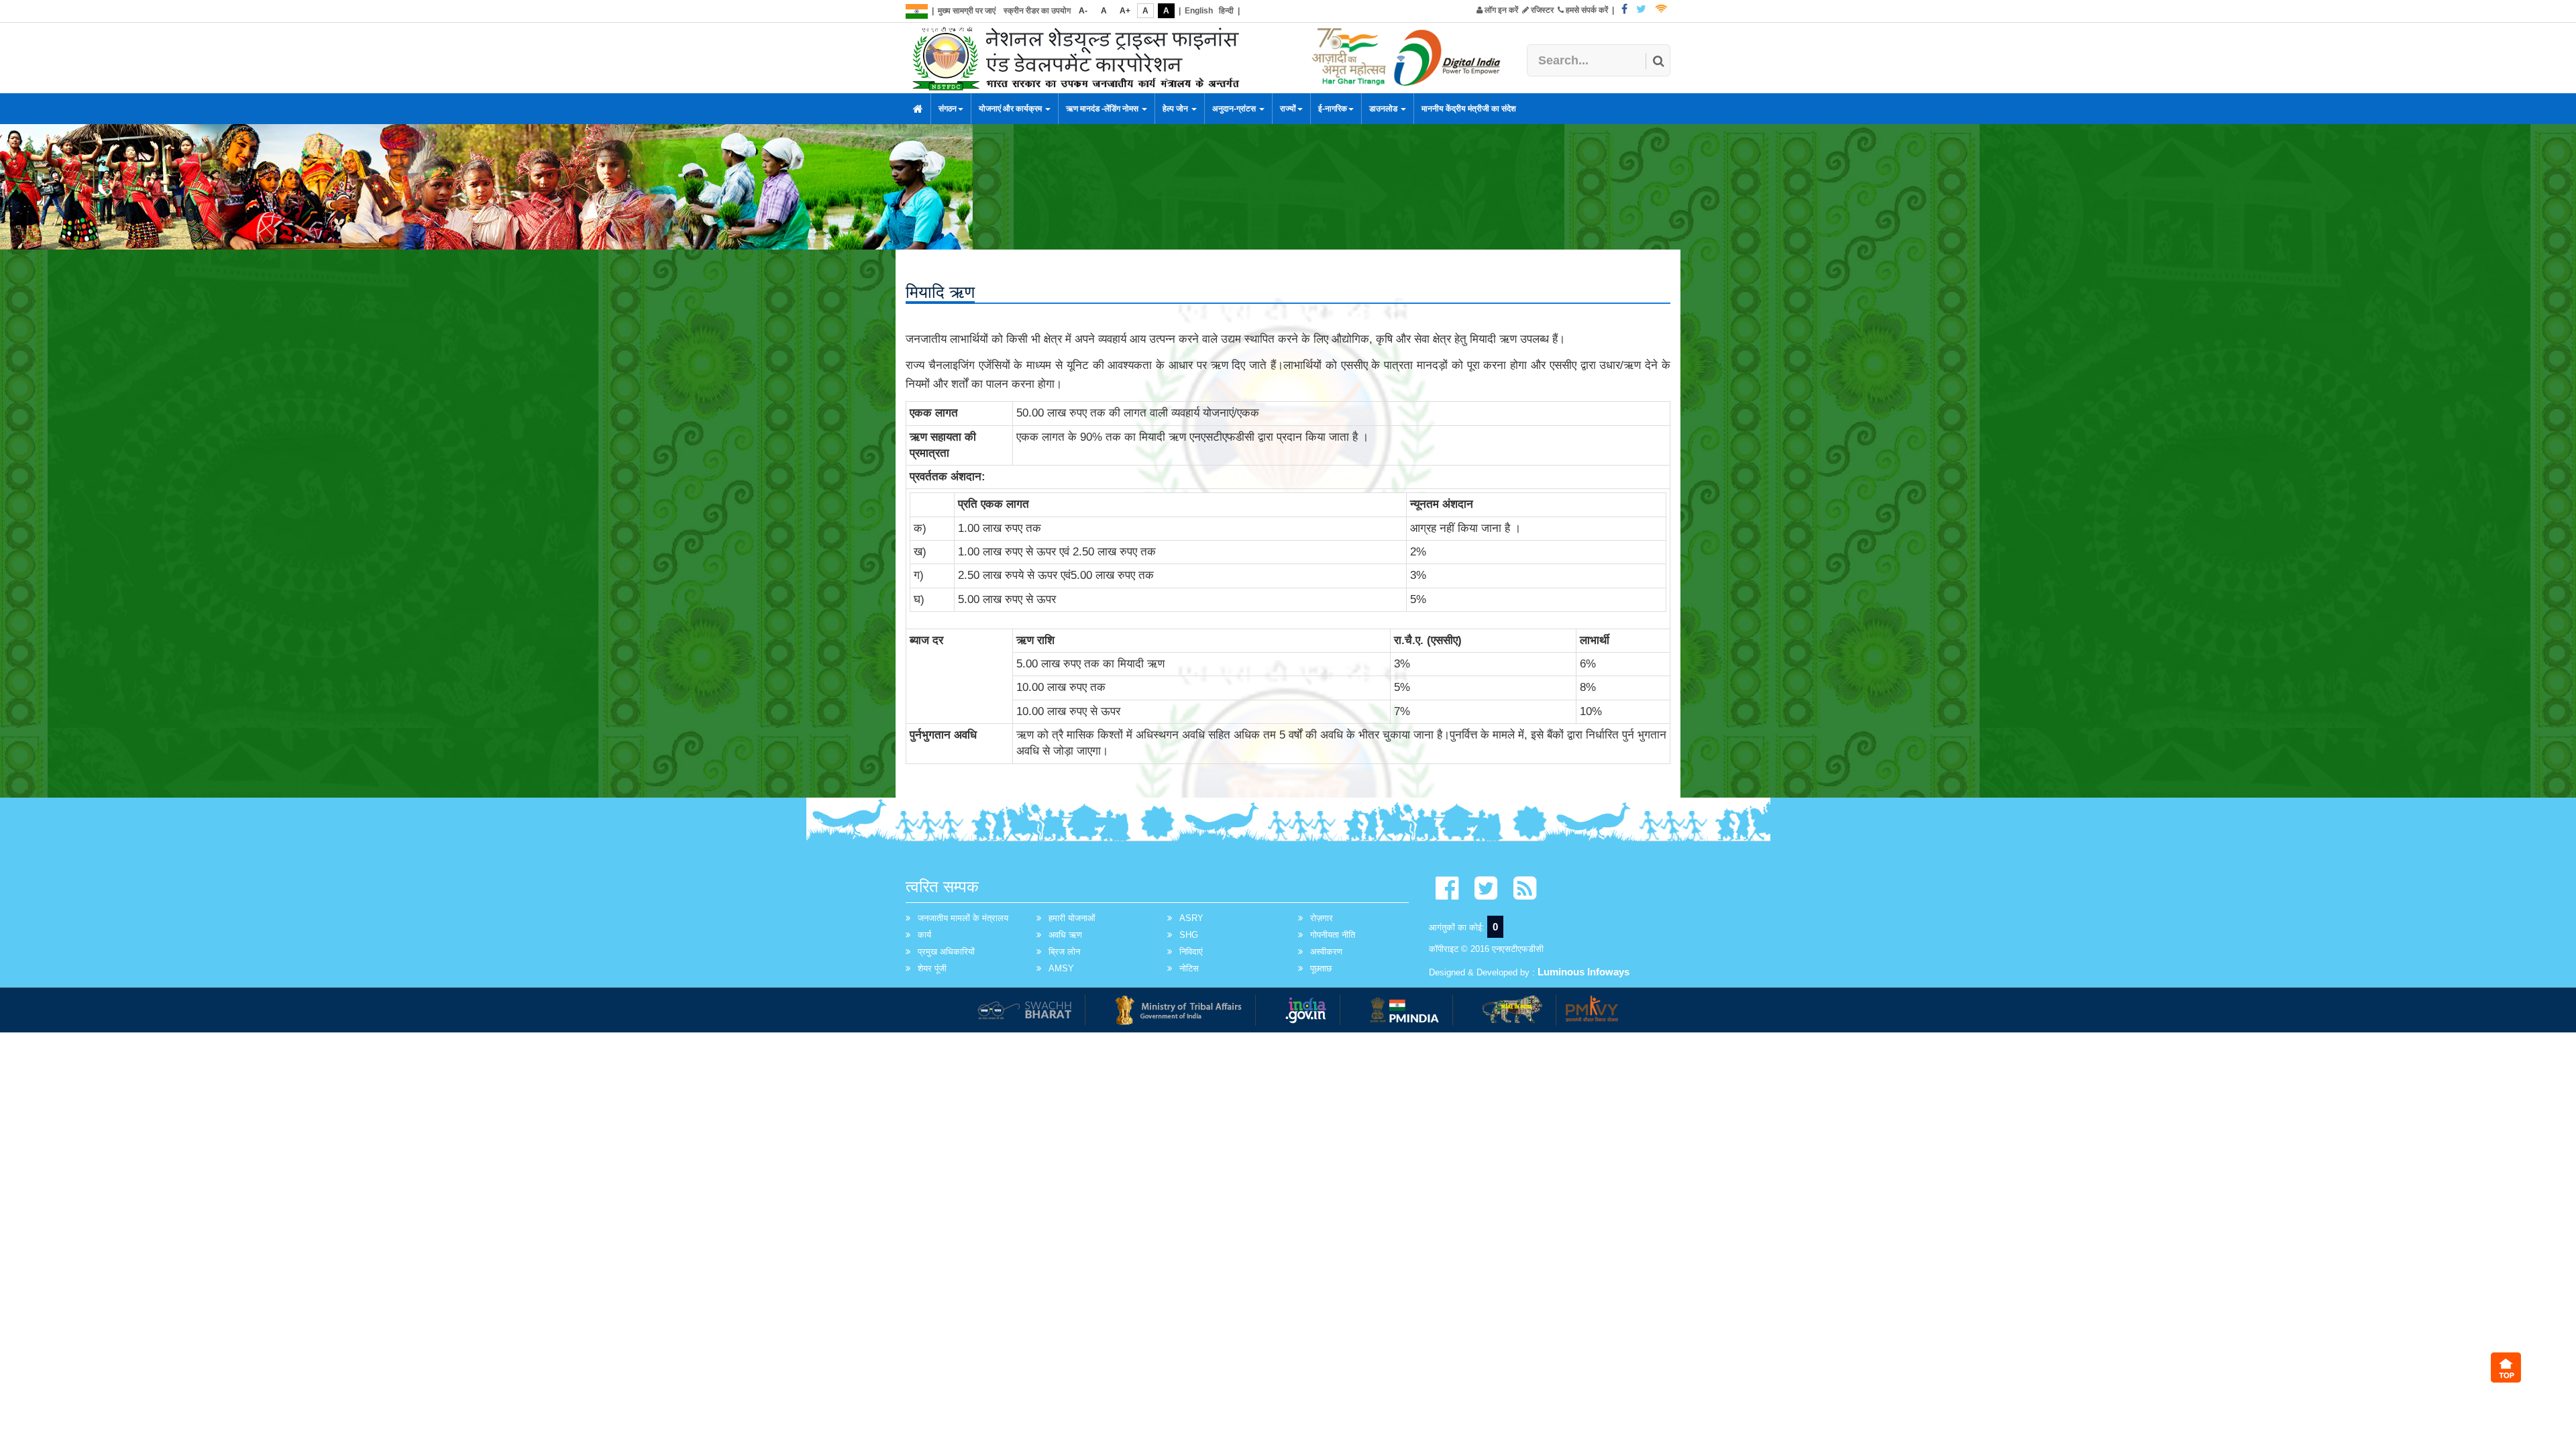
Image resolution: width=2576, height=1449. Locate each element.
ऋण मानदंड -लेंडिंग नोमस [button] (1103, 109)
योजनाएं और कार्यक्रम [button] (1011, 109)
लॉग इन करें (1500, 10)
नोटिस (1189, 968)
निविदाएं (1191, 952)
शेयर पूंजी (932, 968)
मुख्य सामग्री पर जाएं (967, 11)
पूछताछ (1321, 968)
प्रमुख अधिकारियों (946, 952)
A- (1083, 11)
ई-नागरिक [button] (1333, 109)
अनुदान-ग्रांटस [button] (1235, 109)
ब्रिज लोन (1064, 952)
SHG (1189, 935)
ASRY (1191, 918)
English (1199, 11)
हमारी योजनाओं (1072, 918)
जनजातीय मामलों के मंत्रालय (963, 918)
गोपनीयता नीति (1333, 935)
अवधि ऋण (1065, 935)
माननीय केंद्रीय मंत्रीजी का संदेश (1469, 109)
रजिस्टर (1541, 10)
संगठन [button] (948, 109)
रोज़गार (1322, 918)
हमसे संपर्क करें (1586, 10)
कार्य (924, 935)
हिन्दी (1226, 11)
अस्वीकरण (1326, 952)
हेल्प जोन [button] (1176, 109)
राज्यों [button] (1288, 109)
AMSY (1061, 968)
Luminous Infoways (1584, 972)
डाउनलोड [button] (1384, 109)
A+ (1125, 11)
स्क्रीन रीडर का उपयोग (1037, 11)
